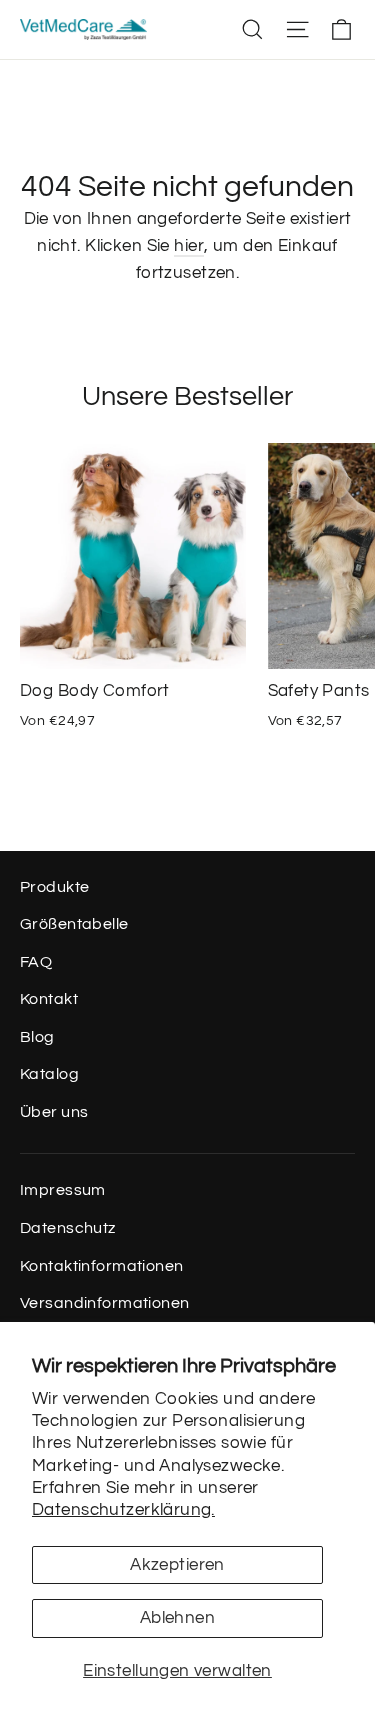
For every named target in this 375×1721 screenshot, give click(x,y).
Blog (37, 1037)
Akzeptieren (177, 1565)
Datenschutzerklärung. (123, 1510)
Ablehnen (177, 1618)
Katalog (49, 1074)
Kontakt (49, 999)
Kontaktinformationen (102, 1266)
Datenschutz (68, 1228)
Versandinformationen (105, 1303)
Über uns (54, 1112)
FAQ (36, 962)
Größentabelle (74, 924)
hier (189, 246)
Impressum (63, 1190)
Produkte (54, 887)
